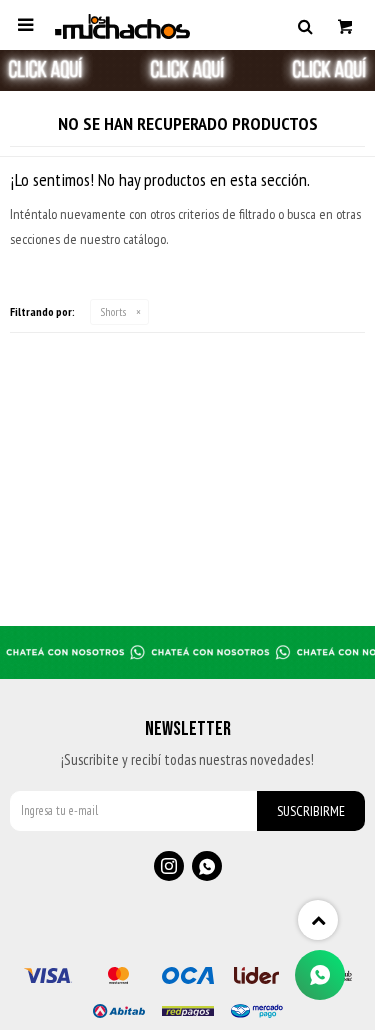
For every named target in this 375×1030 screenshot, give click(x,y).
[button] (305, 25)
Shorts (113, 311)
